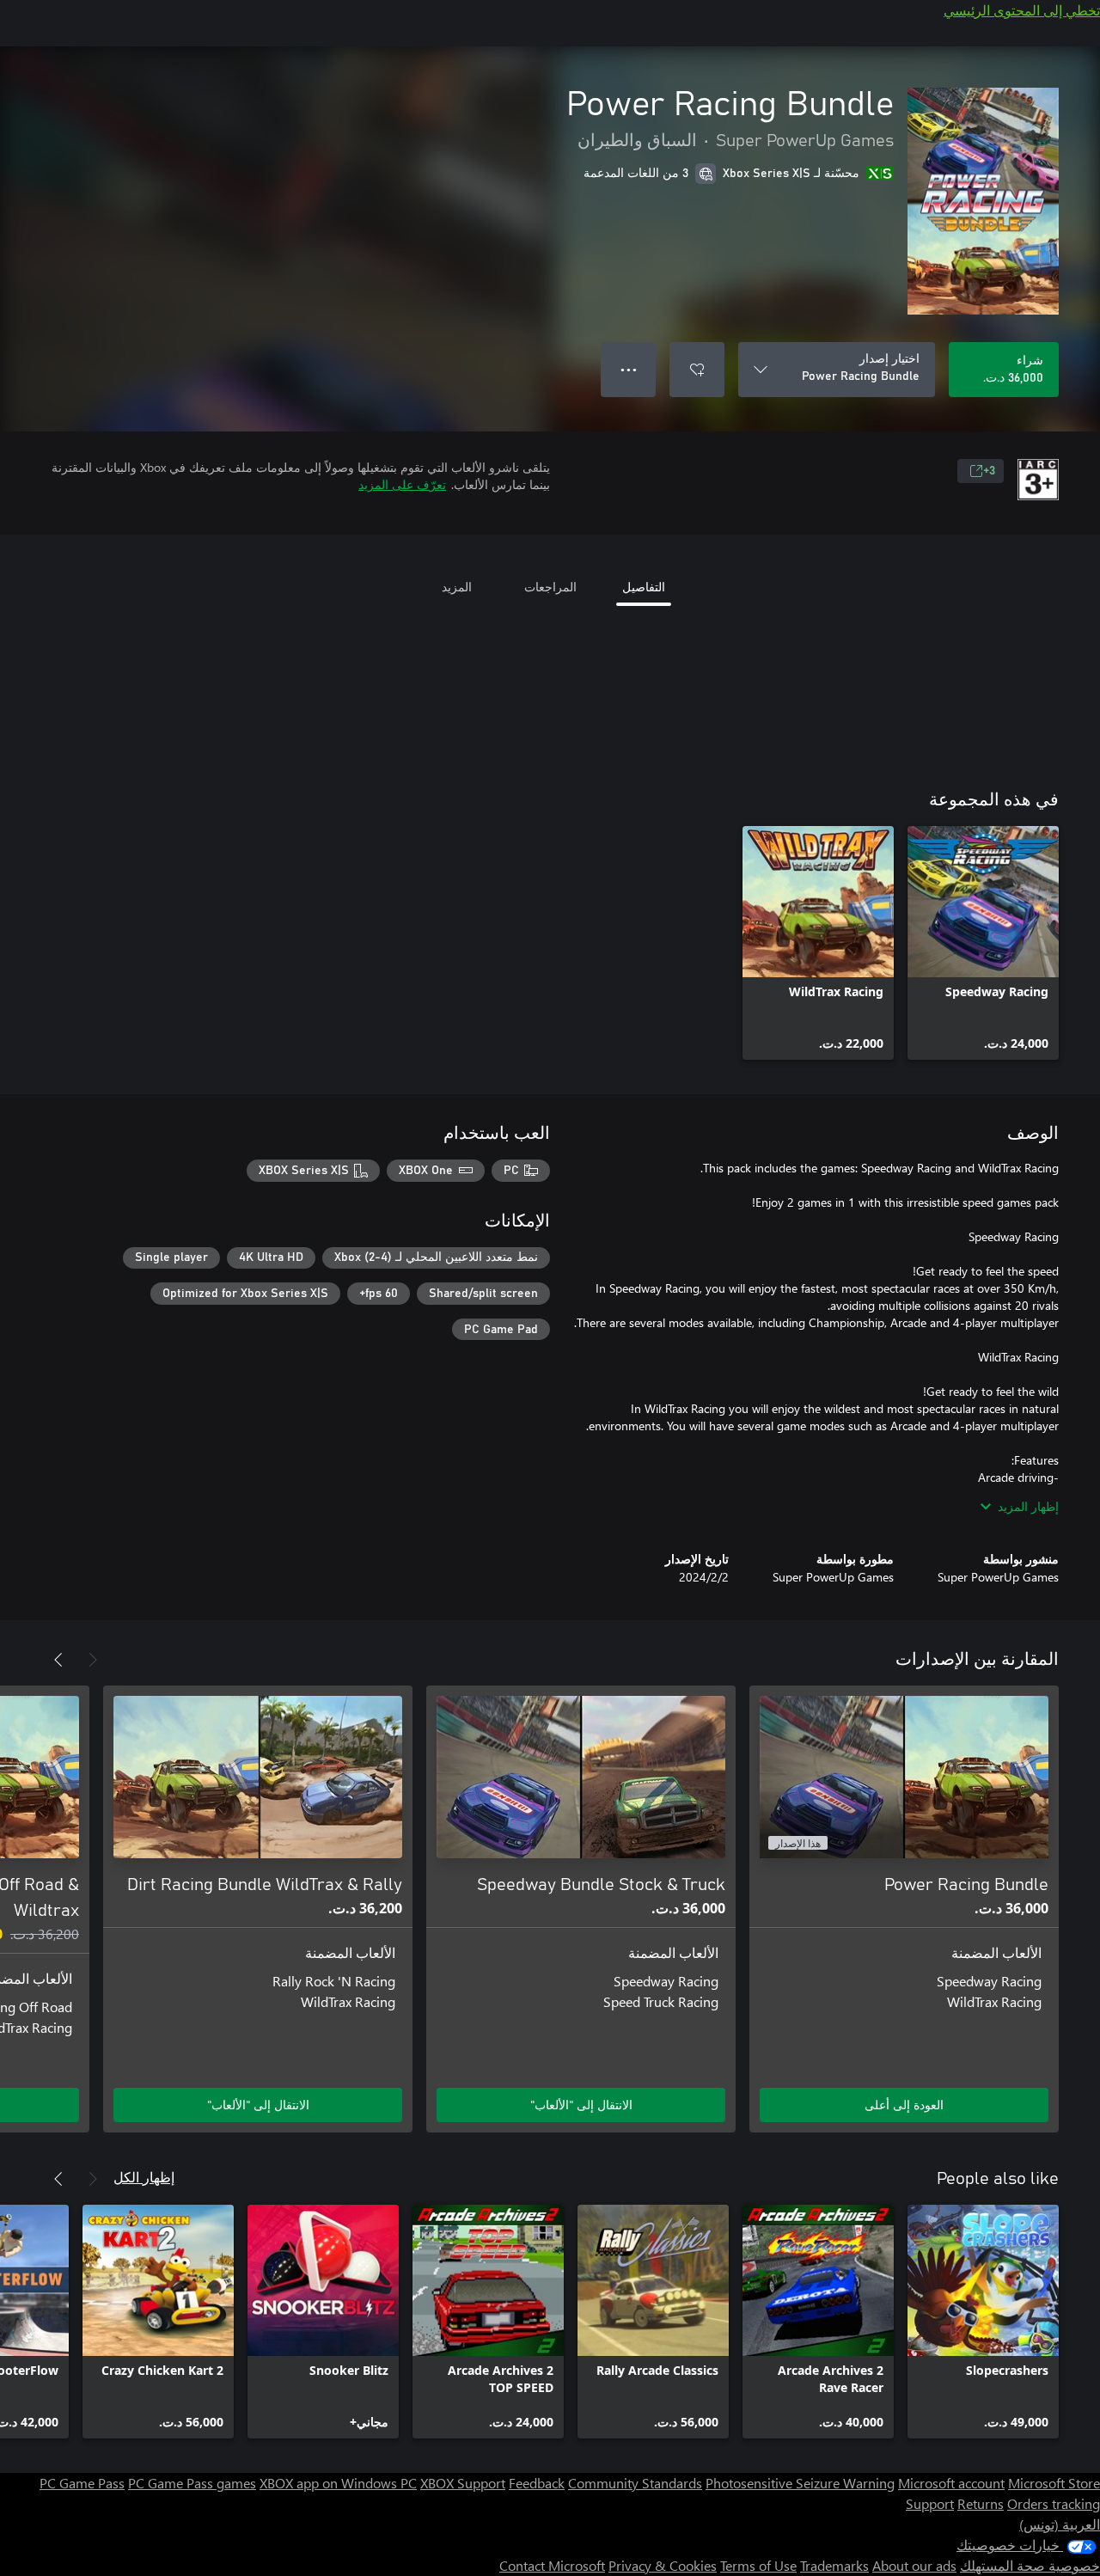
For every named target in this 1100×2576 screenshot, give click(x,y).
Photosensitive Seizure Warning (800, 2483)
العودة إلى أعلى (904, 2105)
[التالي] (58, 1660)
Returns (981, 2503)
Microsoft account (951, 2483)
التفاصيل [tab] (644, 587)
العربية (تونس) (1060, 2524)
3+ (989, 471)
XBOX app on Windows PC (338, 2483)
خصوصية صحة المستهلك (1030, 2565)
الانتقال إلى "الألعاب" (581, 2105)
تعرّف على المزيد (402, 484)
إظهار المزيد (1028, 1506)
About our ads (914, 2565)
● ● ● (629, 369)
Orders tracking (1054, 2503)
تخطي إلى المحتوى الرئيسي (1022, 10)
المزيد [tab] (457, 587)
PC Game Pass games (192, 2483)
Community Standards (635, 2483)
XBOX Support (463, 2483)
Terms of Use (758, 2565)
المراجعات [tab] (550, 587)
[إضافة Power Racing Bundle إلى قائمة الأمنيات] (697, 370)
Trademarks (834, 2565)
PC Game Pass (82, 2483)
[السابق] (93, 1660)
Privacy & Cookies (663, 2565)
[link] (983, 943)
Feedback (537, 2483)
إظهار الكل (144, 2177)
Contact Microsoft (552, 2565)
